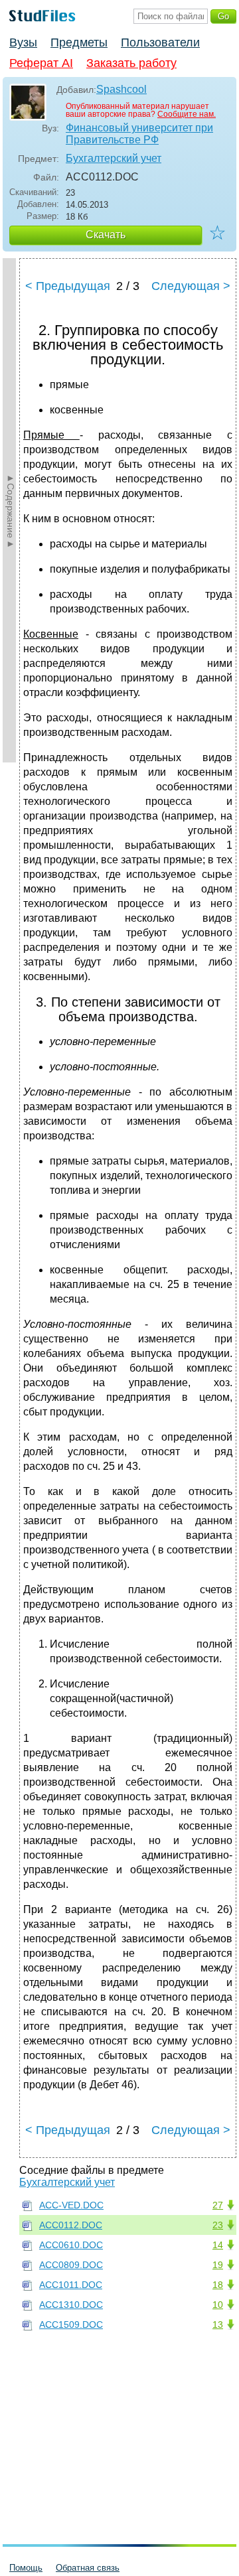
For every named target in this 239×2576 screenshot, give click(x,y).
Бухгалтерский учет (114, 158)
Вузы (23, 42)
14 (218, 2245)
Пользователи (160, 42)
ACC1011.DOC (71, 2285)
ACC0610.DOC (71, 2245)
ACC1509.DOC (71, 2325)
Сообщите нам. (187, 114)
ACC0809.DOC (71, 2265)
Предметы (79, 42)
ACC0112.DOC (71, 2225)
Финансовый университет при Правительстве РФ (139, 134)
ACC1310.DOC (71, 2305)
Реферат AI (41, 63)
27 (218, 2205)
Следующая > (191, 286)
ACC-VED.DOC (71, 2205)
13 (218, 2325)
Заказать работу (131, 63)
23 (218, 2225)
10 (218, 2305)
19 (218, 2265)
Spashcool (121, 89)
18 (218, 2285)
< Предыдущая (68, 286)
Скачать (106, 235)
